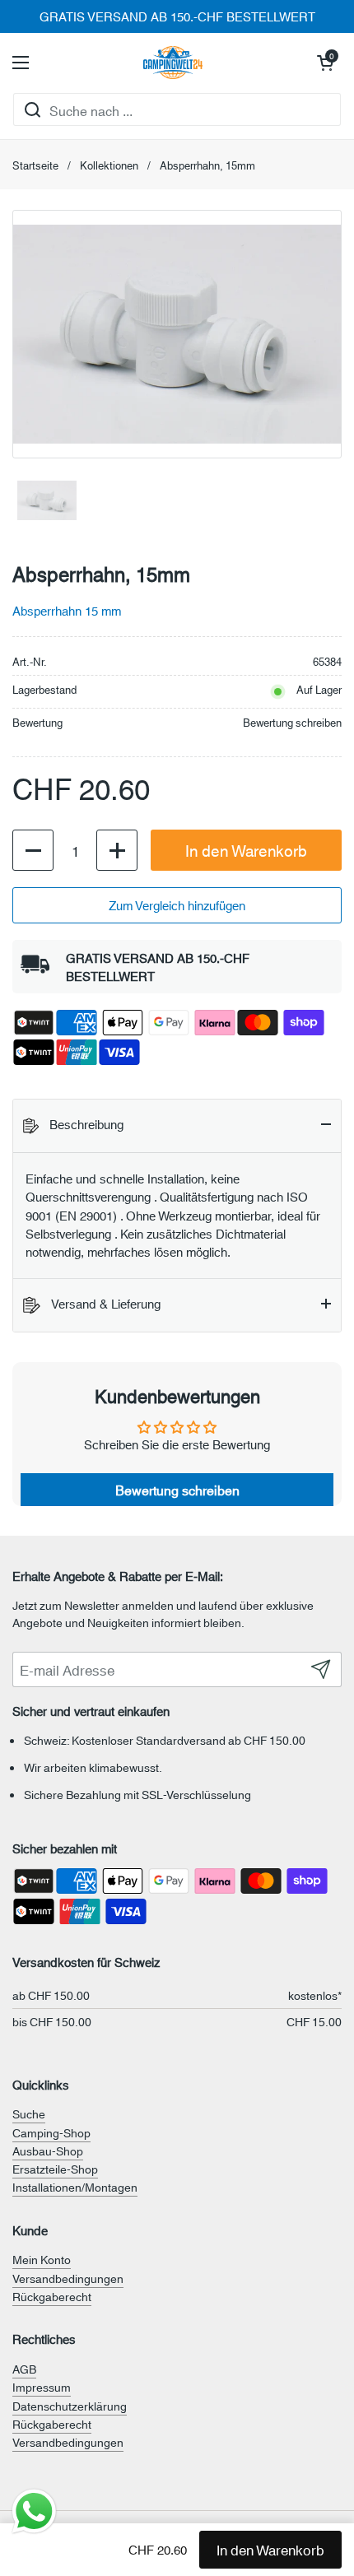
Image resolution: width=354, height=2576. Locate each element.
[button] (325, 63)
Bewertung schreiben (292, 722)
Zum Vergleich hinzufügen (177, 905)
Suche (29, 2113)
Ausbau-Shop (48, 2151)
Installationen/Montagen (75, 2187)
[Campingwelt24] (173, 63)
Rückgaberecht (52, 2296)
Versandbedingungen (68, 2278)
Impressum (42, 2387)
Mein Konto (42, 2259)
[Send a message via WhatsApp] (34, 2511)
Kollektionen (109, 165)
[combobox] (177, 109)
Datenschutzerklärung (70, 2406)
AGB (24, 2369)
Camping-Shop (51, 2132)
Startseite (35, 165)
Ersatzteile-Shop (55, 2169)
